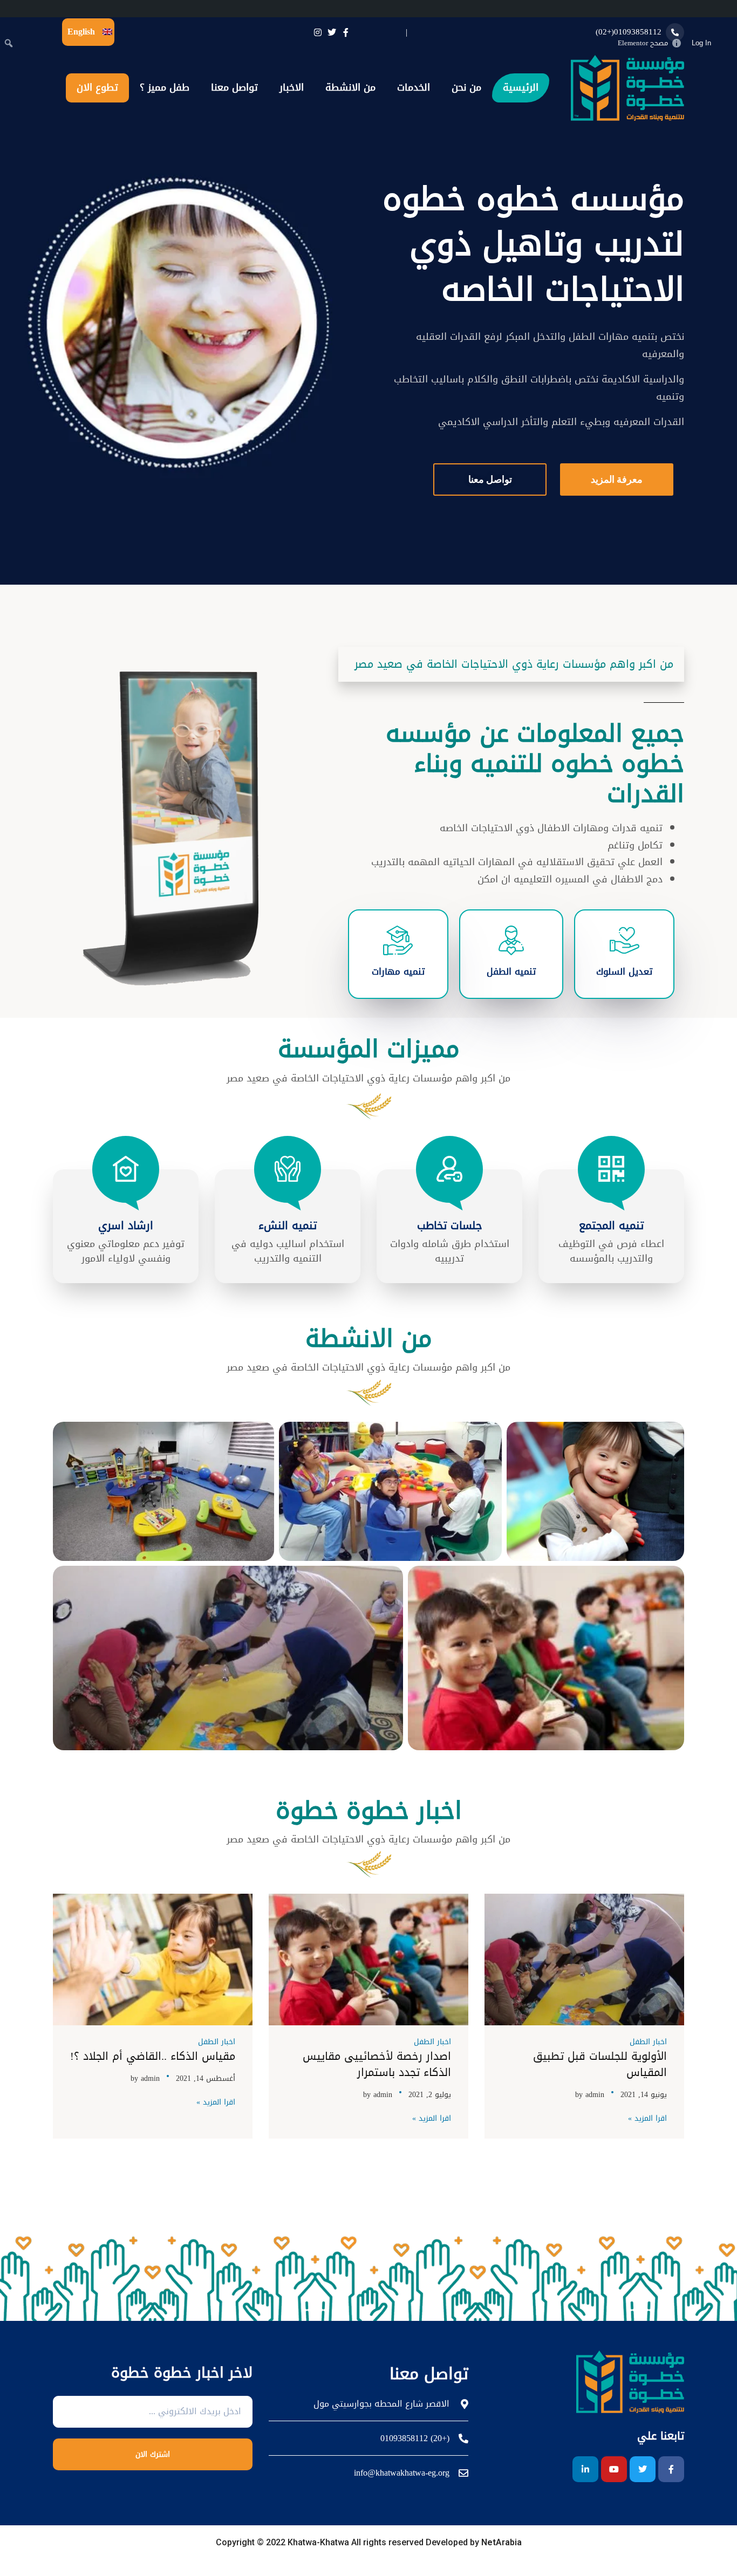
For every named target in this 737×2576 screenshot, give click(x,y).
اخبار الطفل (648, 2042)
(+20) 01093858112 (415, 2438)
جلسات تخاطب (450, 1225)
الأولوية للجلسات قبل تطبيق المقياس (600, 2064)
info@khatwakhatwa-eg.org (402, 2473)
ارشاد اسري (126, 1225)
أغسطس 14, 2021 (206, 2078)
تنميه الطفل (511, 971)
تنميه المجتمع (611, 1225)
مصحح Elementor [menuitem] (643, 43)
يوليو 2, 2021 (430, 2095)
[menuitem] (726, 43)
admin (595, 2095)
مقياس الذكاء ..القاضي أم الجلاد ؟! (153, 2056)
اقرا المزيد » (647, 2119)
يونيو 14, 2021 (644, 2095)
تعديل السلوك (624, 971)
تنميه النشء (288, 1225)
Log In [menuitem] (701, 43)
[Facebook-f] (671, 2469)
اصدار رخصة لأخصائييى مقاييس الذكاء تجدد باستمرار (377, 2064)
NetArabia (500, 2542)
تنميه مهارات (398, 971)
